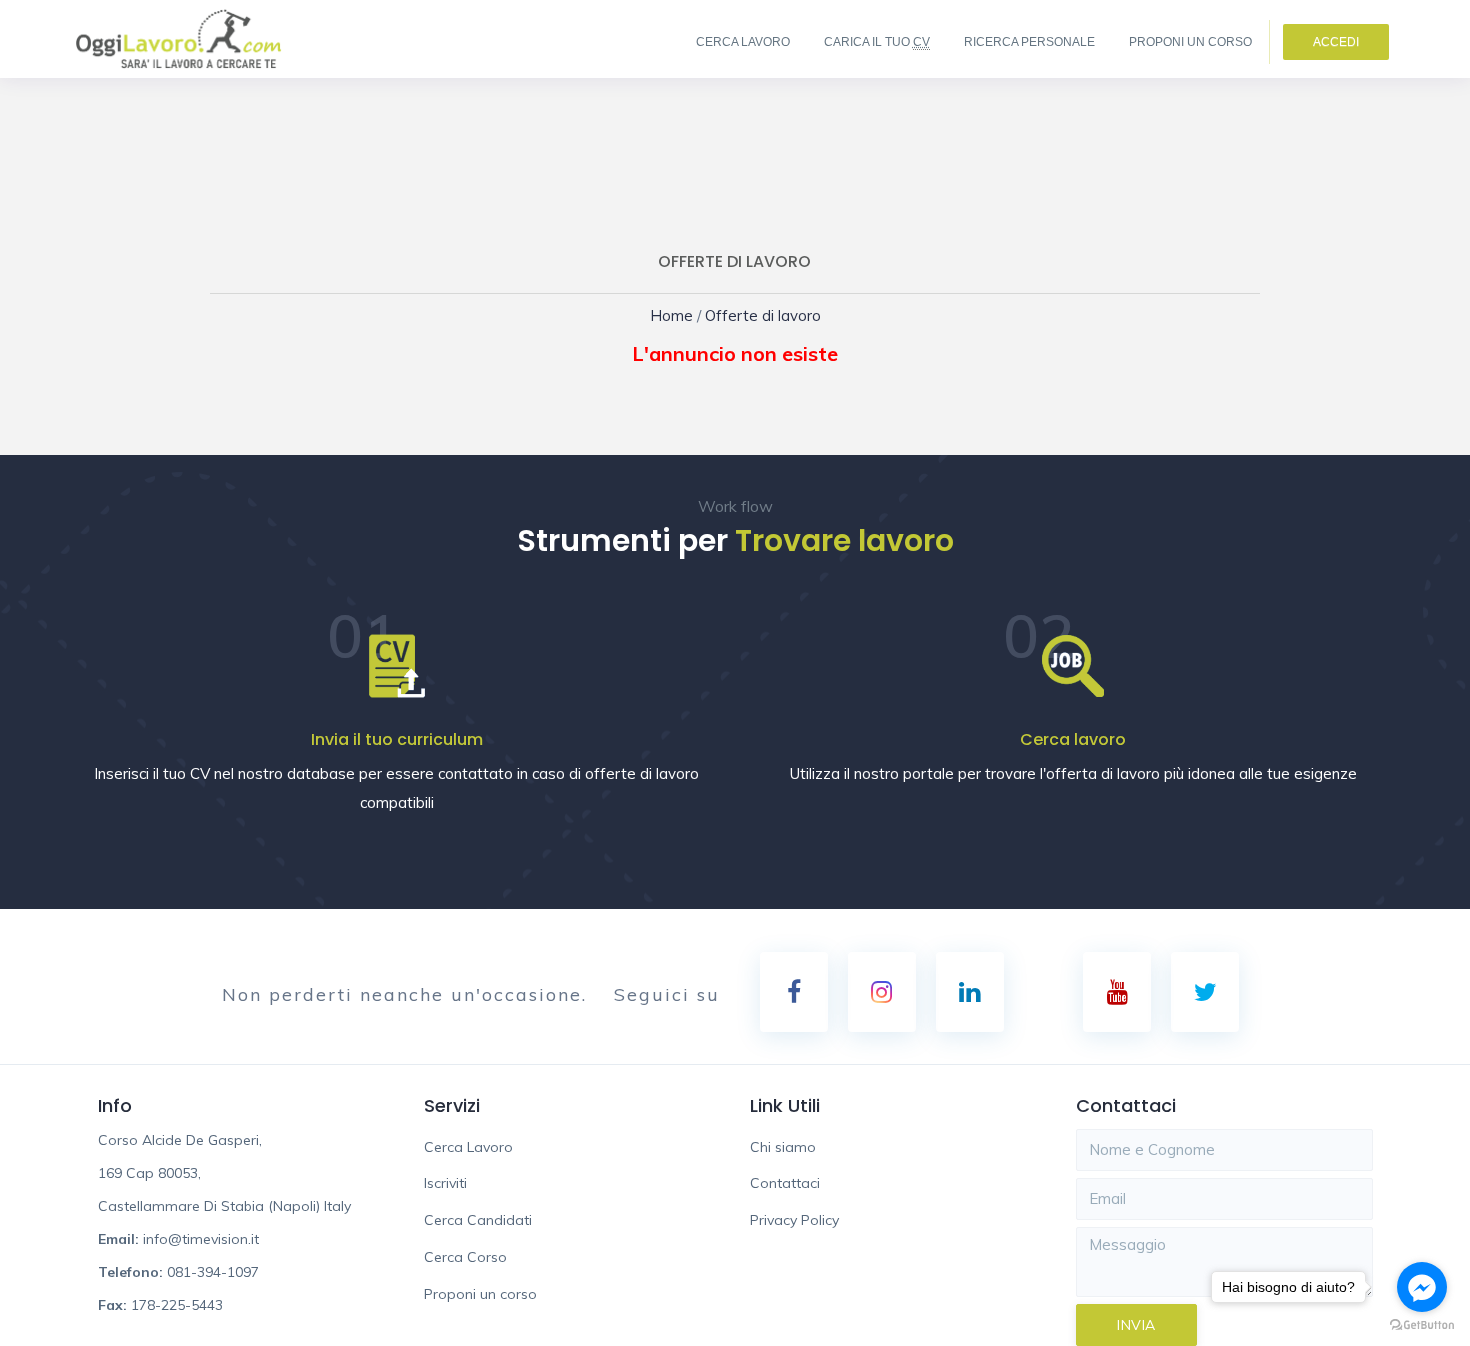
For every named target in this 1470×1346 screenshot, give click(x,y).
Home (684, 315)
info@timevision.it (201, 1239)
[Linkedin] (970, 992)
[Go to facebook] (1422, 1287)
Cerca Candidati (478, 1220)
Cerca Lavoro (743, 42)
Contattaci (785, 1183)
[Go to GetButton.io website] (1422, 1325)
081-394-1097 (213, 1272)
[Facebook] (794, 992)
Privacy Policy (794, 1220)
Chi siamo (783, 1147)
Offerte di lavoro (758, 315)
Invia (1136, 1325)
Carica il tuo (877, 42)
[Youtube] (1117, 992)
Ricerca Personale (1029, 42)
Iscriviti (445, 1183)
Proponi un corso (1190, 42)
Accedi (1336, 42)
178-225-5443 (177, 1305)
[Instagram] (882, 992)
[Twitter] (1205, 992)
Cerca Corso (465, 1257)
